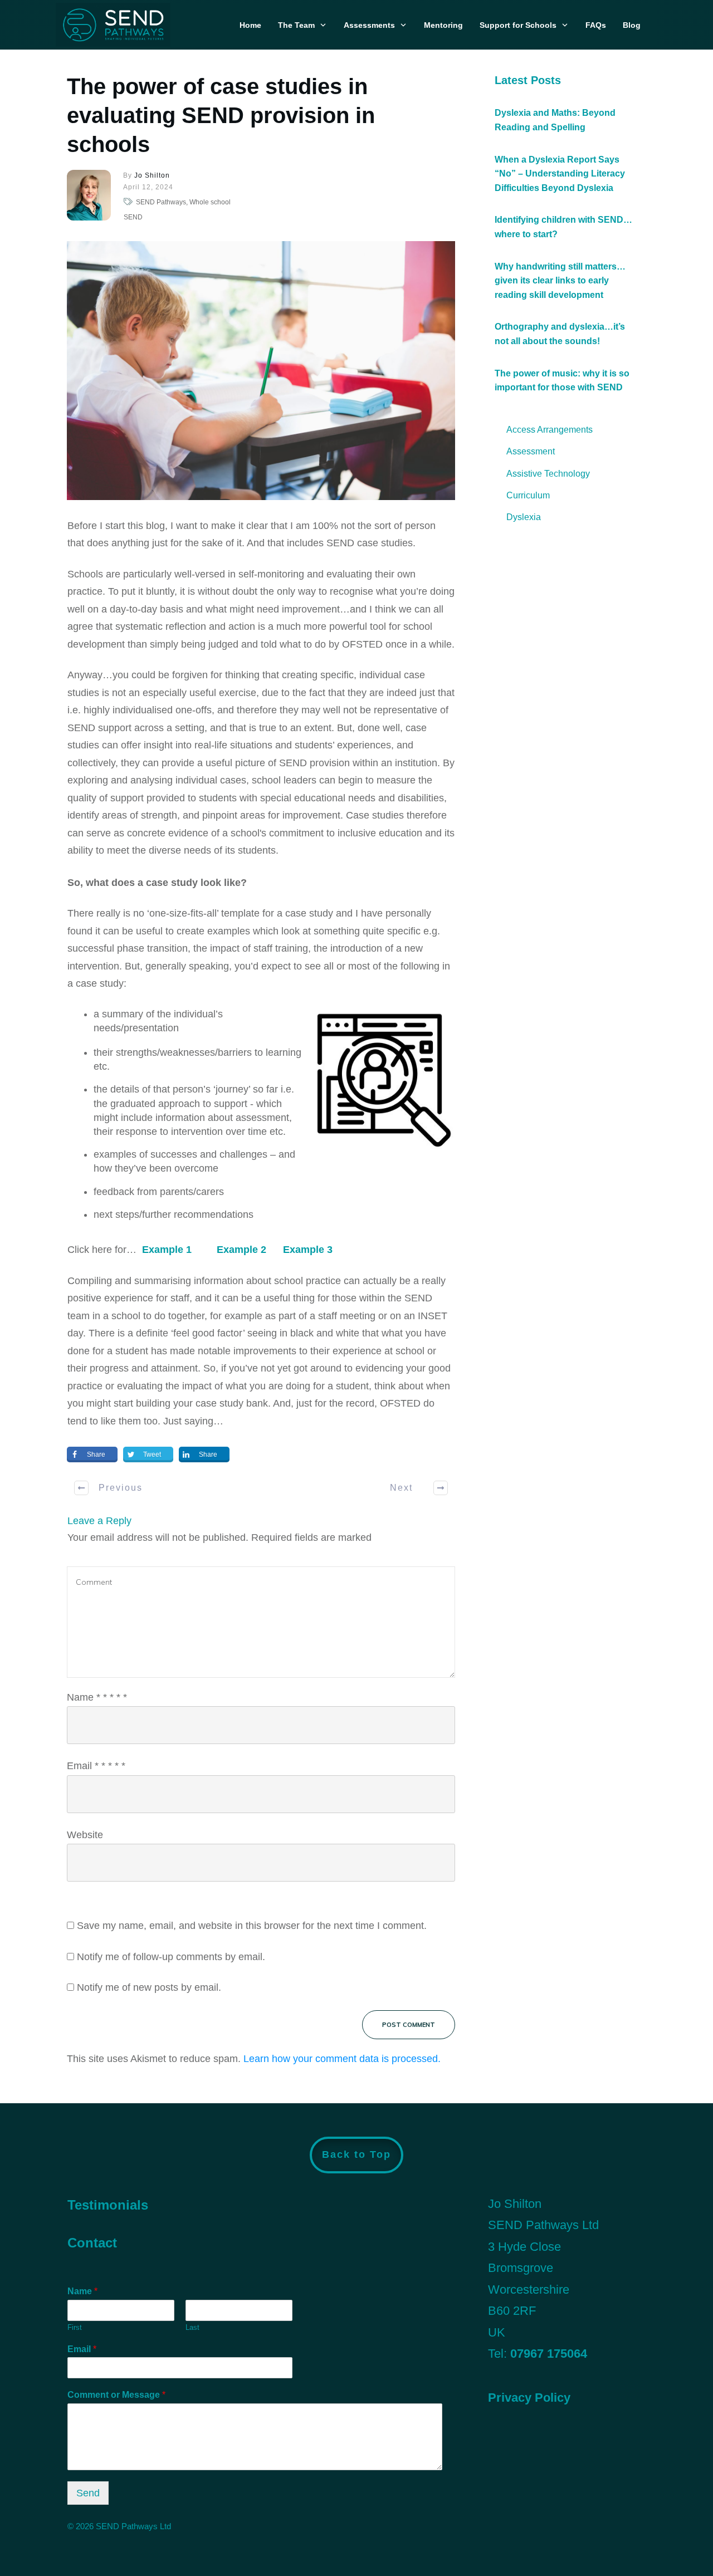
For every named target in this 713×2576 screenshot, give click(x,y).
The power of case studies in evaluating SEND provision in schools (221, 115)
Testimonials (108, 2205)
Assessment (531, 451)
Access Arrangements (550, 430)
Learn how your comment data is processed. (342, 2059)
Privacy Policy (529, 2398)
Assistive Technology (548, 474)
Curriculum (528, 495)
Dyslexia (524, 517)
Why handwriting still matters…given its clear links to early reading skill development (560, 281)
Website (85, 1835)
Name (97, 1697)
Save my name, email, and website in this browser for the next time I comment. (252, 1926)
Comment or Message (116, 2395)
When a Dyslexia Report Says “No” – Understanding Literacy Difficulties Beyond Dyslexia (560, 174)
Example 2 (241, 1250)
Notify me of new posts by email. (149, 1987)
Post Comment (409, 2025)
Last (192, 2327)
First (75, 2327)
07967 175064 (549, 2354)
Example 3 (308, 1250)
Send (88, 2493)
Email (96, 1766)
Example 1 (167, 1250)
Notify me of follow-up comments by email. (171, 1957)
